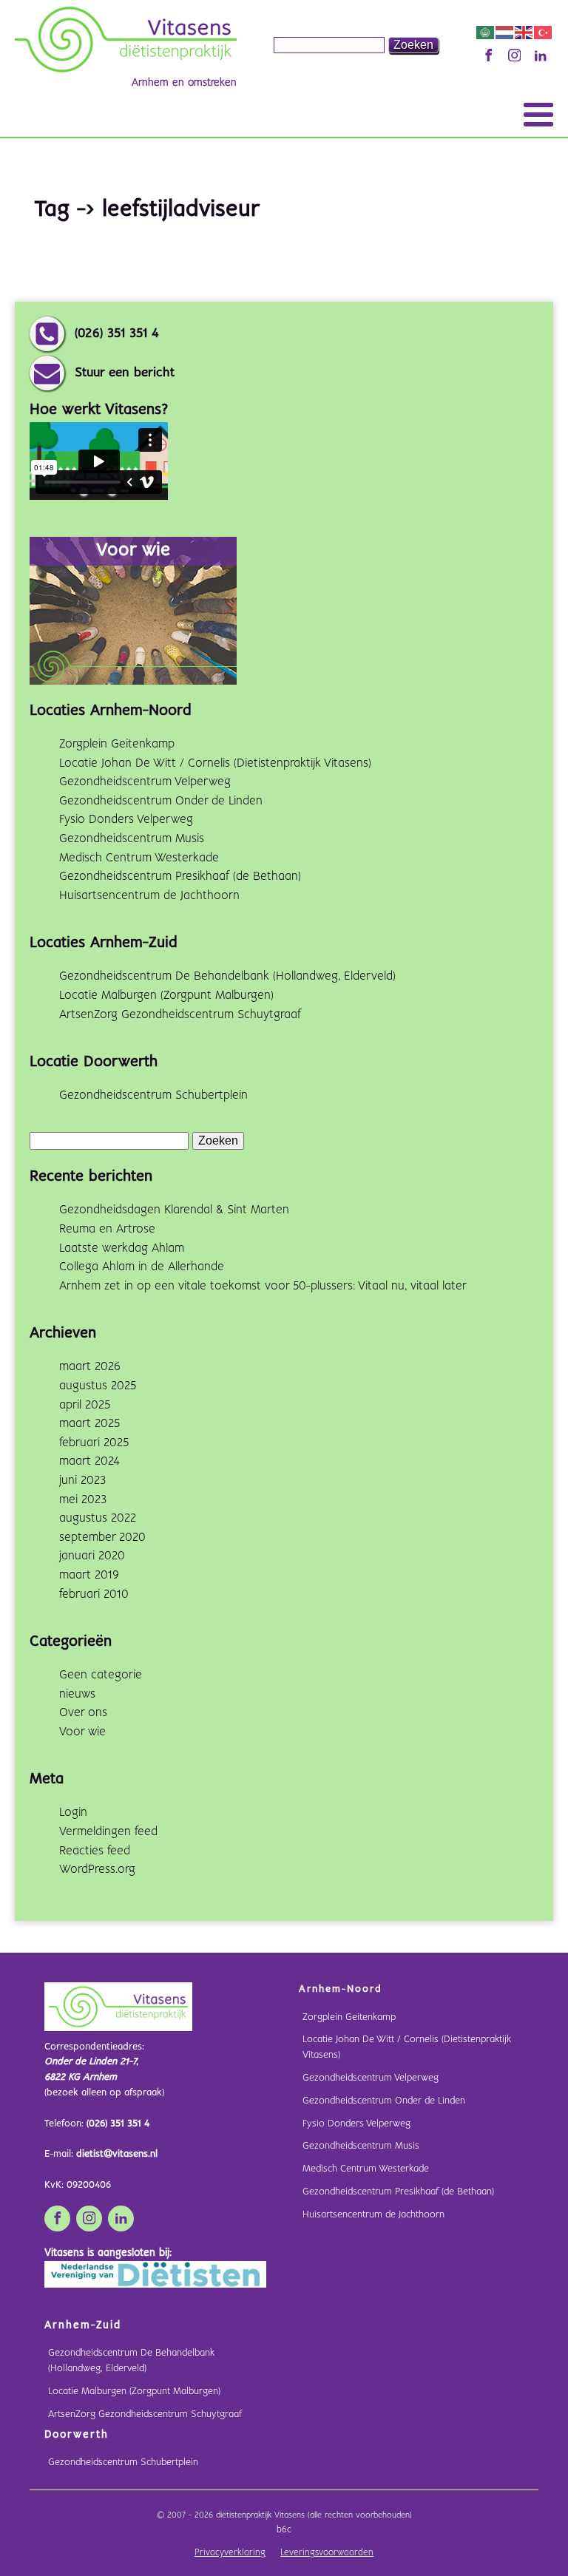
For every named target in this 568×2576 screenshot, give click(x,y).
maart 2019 (89, 1575)
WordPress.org (97, 1870)
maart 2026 (90, 1367)
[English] (524, 32)
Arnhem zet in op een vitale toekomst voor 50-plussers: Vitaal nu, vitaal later (263, 1286)
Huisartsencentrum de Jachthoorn (149, 896)
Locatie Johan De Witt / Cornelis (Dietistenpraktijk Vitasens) (215, 763)
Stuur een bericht (125, 373)
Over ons (83, 1713)
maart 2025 (89, 1424)
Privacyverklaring (230, 2553)
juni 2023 (82, 1481)
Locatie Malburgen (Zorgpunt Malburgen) (166, 996)
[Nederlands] (505, 32)
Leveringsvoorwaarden (327, 2553)
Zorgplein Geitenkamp (117, 744)
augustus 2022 (98, 1518)
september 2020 (102, 1538)
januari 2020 (92, 1556)
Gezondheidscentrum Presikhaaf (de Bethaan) (180, 877)
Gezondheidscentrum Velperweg (145, 782)
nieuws (77, 1694)
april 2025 (85, 1405)
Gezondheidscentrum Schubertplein (153, 1095)
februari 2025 (94, 1443)
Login (73, 1813)
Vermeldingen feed (108, 1832)
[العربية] (486, 32)
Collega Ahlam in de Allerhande (142, 1267)
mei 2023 (83, 1500)
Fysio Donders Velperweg (126, 820)
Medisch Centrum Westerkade (139, 858)
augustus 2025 (98, 1386)
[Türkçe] (544, 32)
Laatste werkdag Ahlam (122, 1248)
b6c (284, 2530)
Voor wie (82, 1732)
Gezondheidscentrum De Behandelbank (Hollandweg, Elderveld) (227, 976)
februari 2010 (94, 1594)
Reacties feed (95, 1851)
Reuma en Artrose (107, 1229)
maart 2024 (89, 1461)
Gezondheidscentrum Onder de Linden (161, 801)
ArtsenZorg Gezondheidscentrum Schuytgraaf (180, 1015)
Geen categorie (101, 1675)
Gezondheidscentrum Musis (132, 839)
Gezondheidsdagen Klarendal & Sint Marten (174, 1210)
